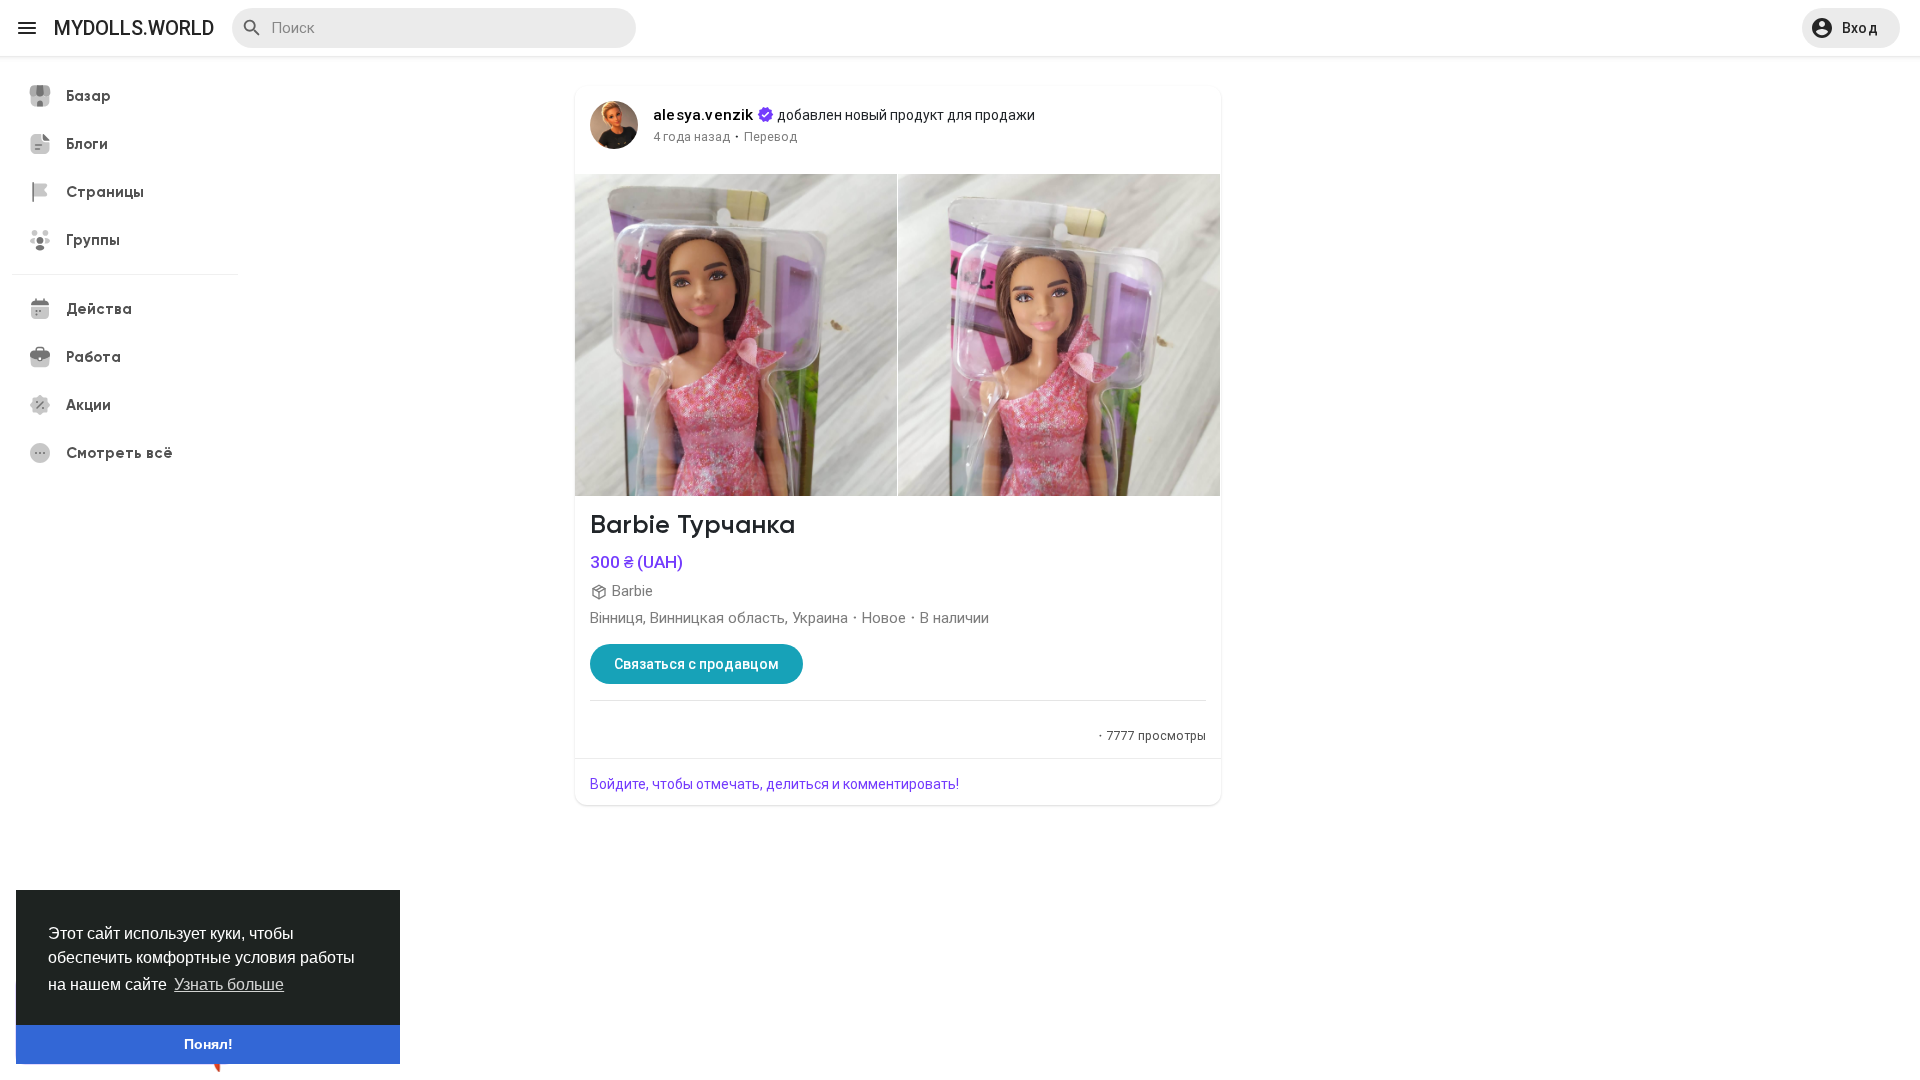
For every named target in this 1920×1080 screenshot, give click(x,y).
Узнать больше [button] (229, 984)
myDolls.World (134, 28)
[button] (1851, 28)
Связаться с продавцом (696, 664)
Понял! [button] (208, 1044)
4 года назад (691, 136)
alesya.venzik (703, 115)
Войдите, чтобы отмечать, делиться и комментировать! (774, 784)
